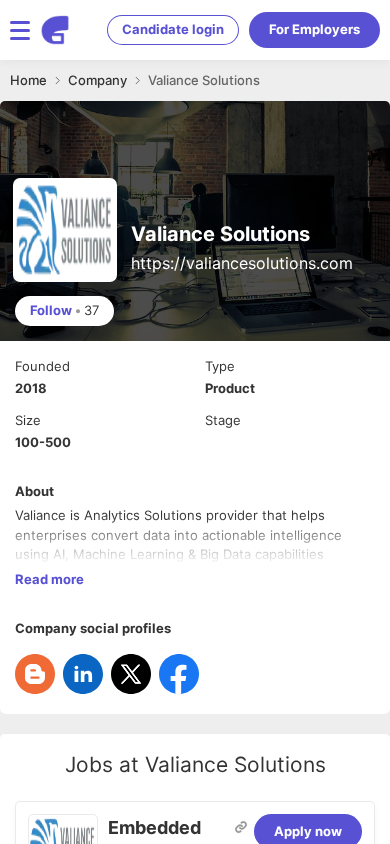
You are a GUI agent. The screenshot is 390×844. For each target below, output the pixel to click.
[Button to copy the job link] (241, 827)
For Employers (314, 29)
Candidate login (173, 29)
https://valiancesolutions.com (242, 263)
